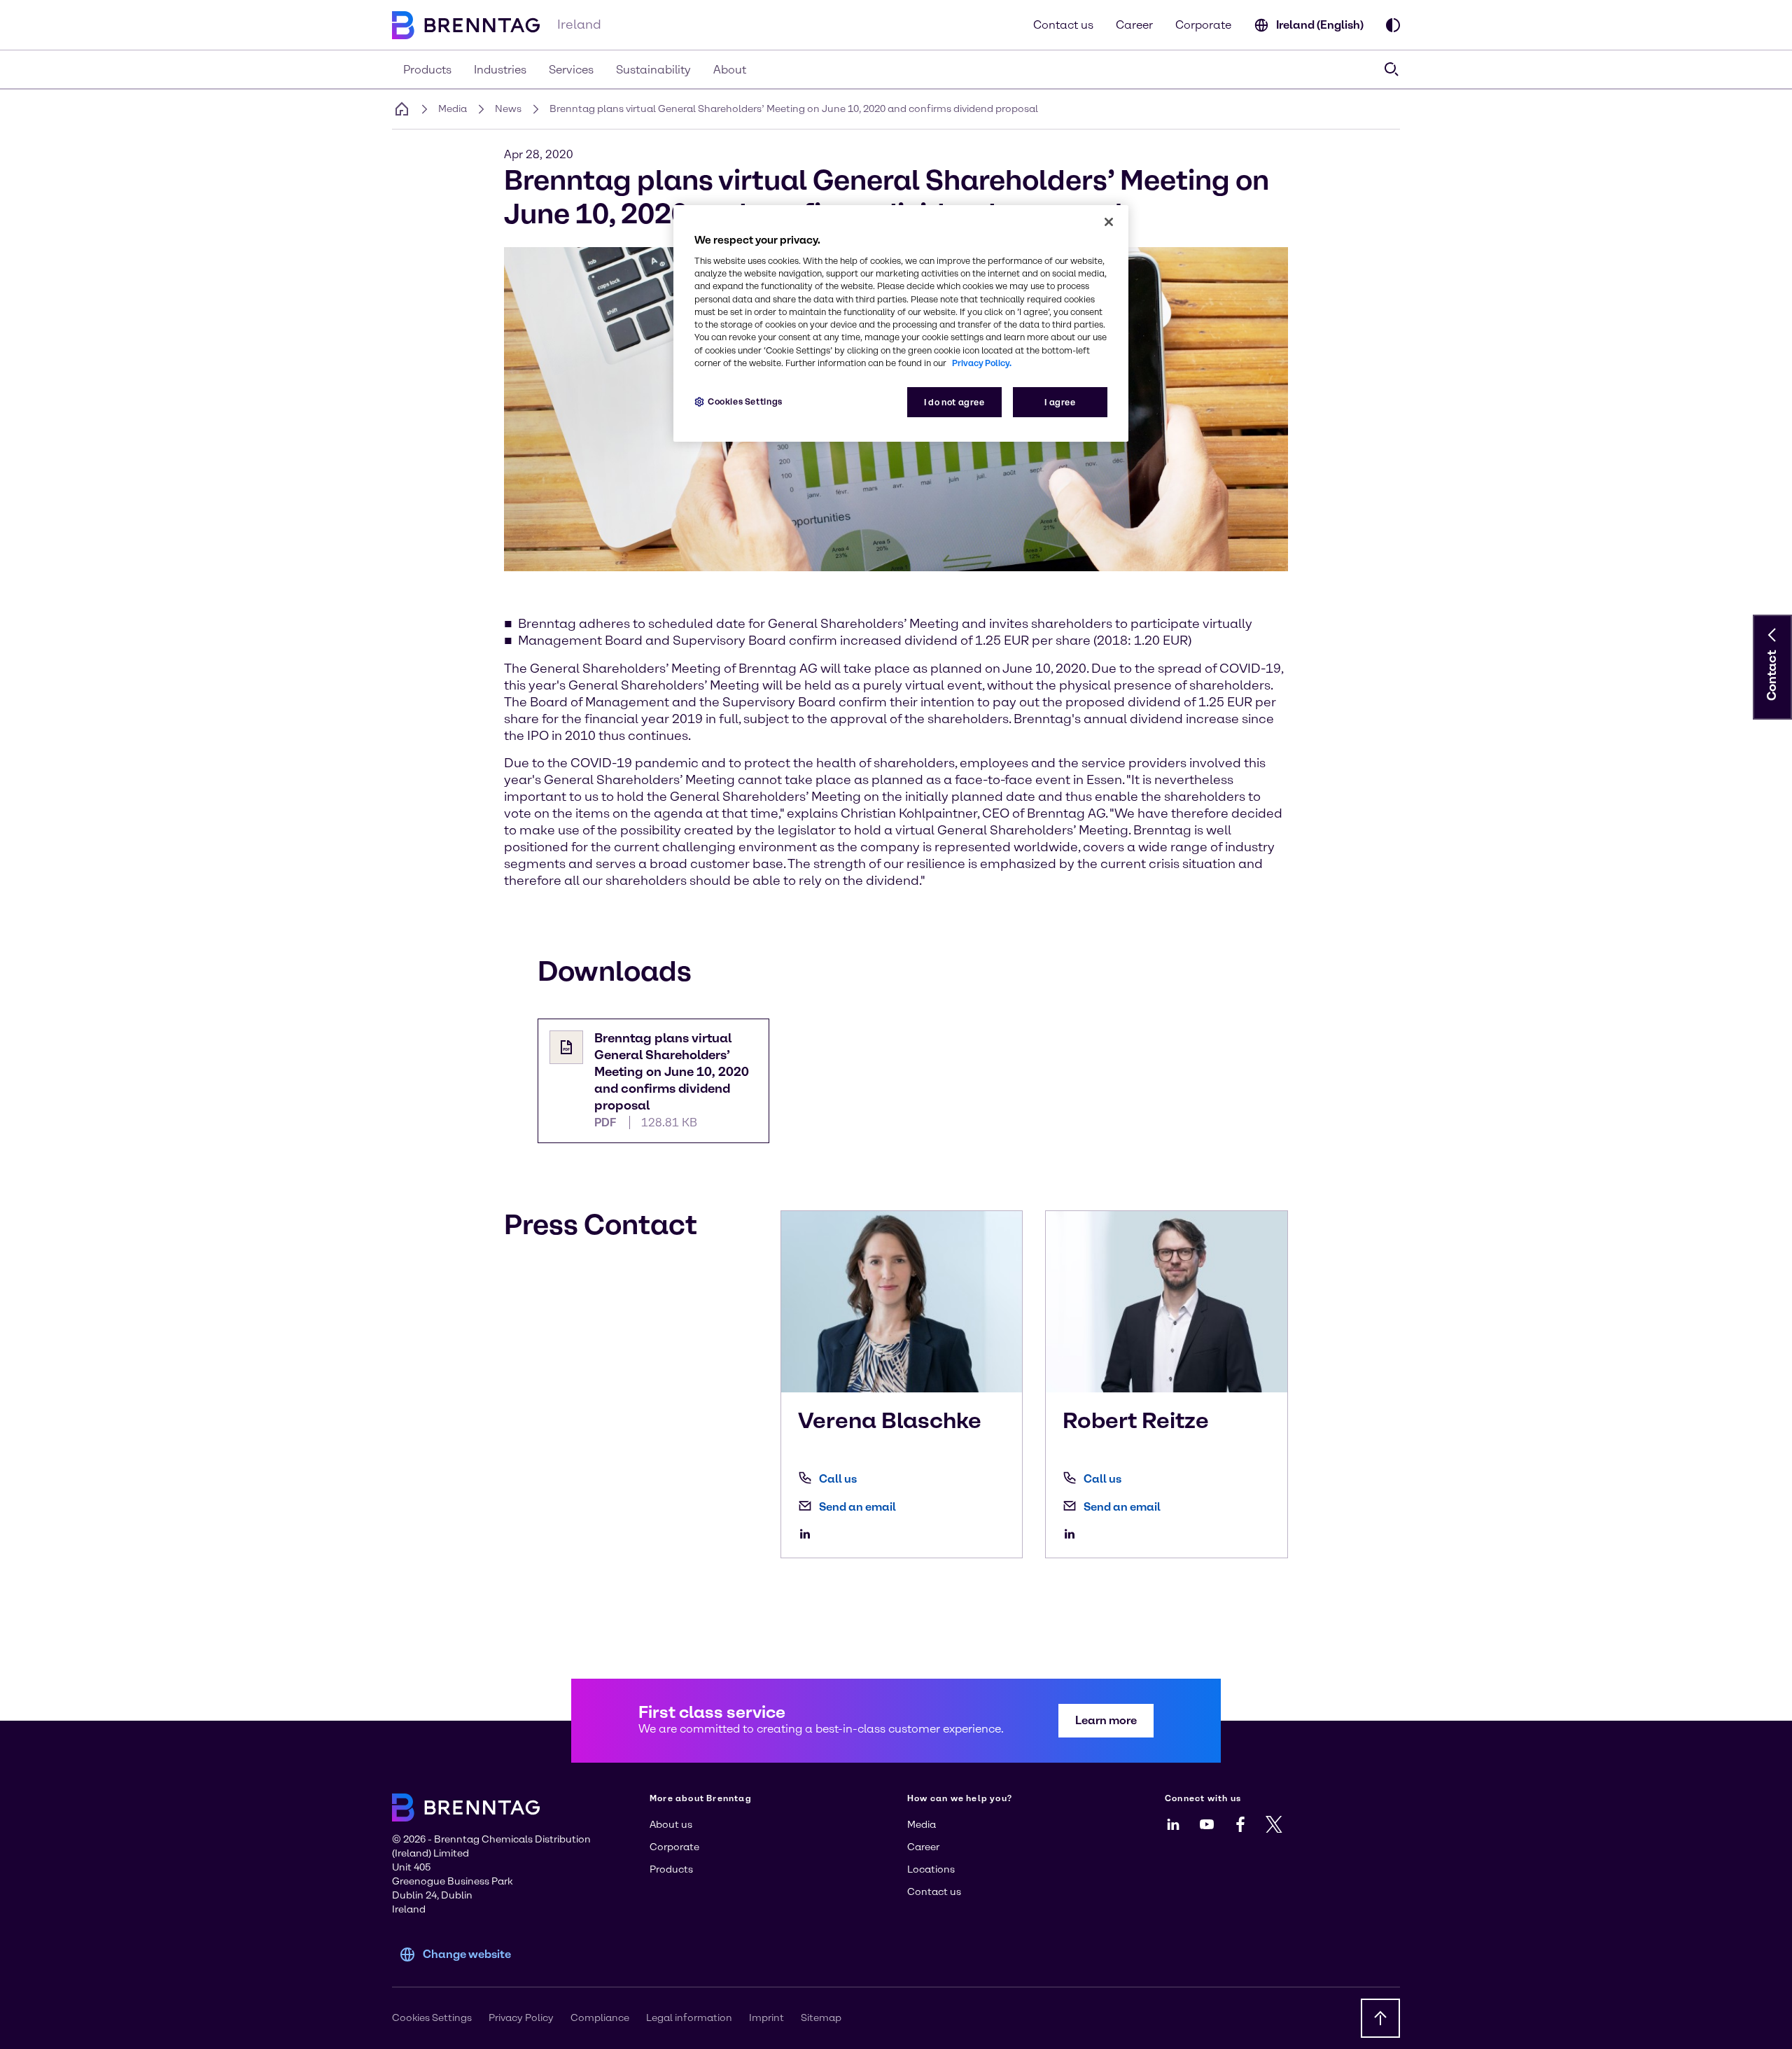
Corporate (1203, 25)
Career (1134, 25)
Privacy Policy (521, 2018)
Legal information (689, 2018)
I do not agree (954, 402)
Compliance (600, 2018)
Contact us (1063, 25)
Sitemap (821, 2018)
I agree (1060, 402)
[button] (1772, 635)
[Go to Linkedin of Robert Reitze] (1073, 1534)
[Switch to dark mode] (1393, 25)
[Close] (1109, 222)
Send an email (857, 1507)
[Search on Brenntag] (1392, 69)
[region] (901, 324)
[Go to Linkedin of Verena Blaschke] (808, 1534)
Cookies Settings (745, 401)
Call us (838, 1479)
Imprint (766, 2018)
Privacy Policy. (982, 363)
